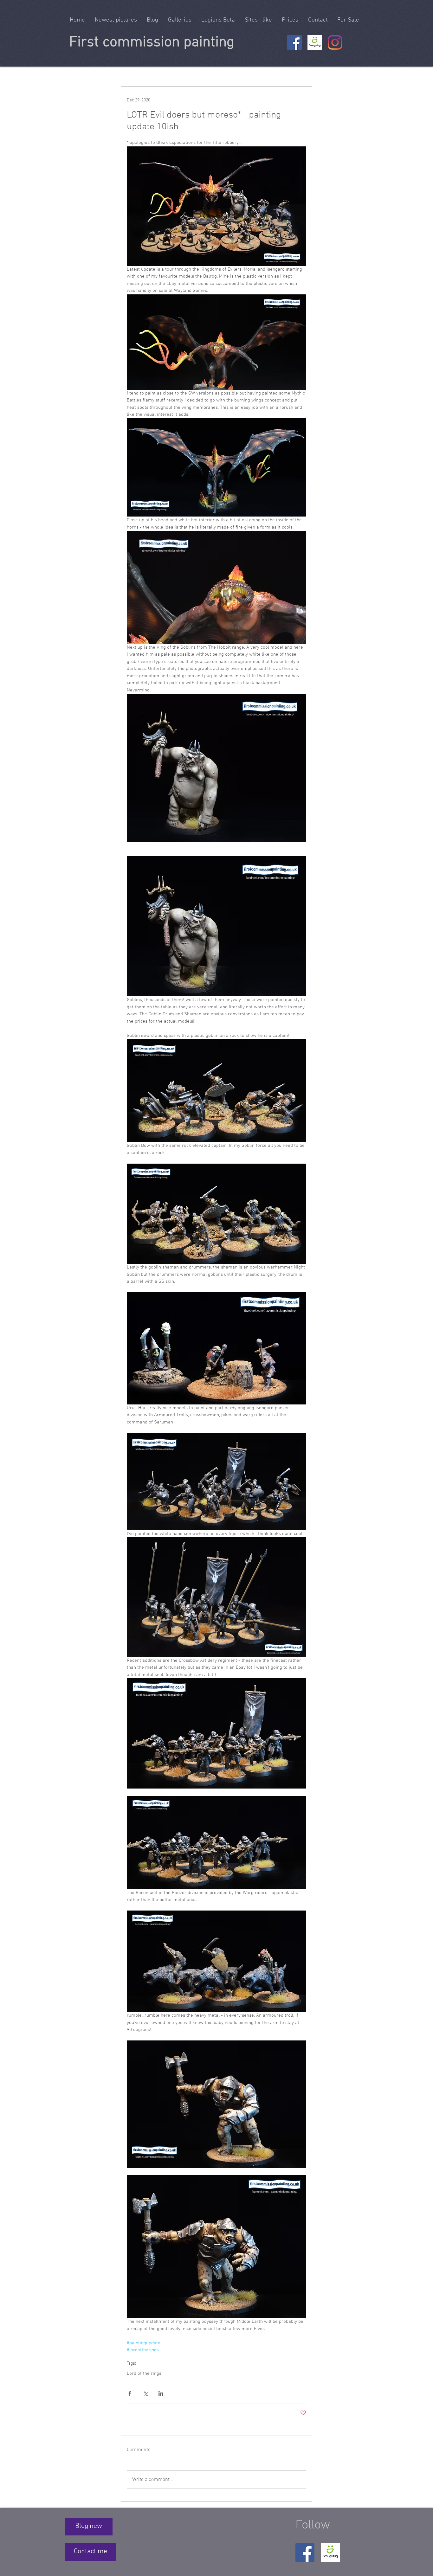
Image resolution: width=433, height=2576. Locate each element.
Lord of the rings (144, 2374)
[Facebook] (294, 42)
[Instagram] (335, 42)
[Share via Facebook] (130, 2393)
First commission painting (152, 42)
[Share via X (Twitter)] (145, 2393)
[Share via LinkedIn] (161, 2393)
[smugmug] (315, 42)
